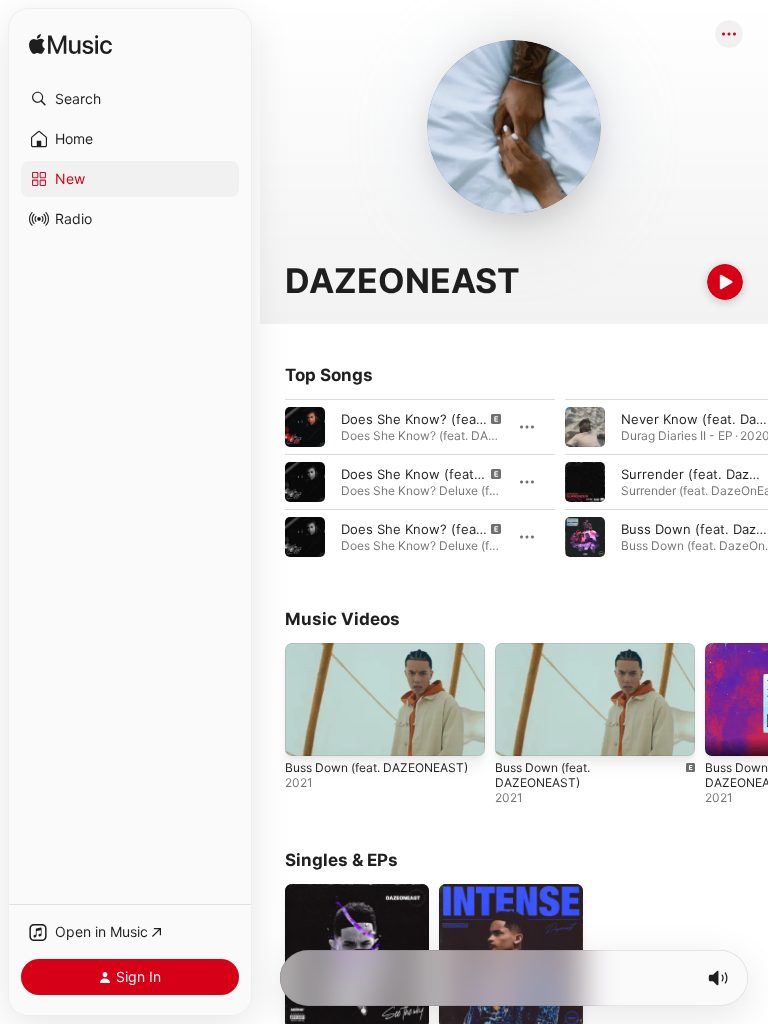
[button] (130, 99)
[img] (70, 45)
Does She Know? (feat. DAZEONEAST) (461, 419)
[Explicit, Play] (305, 427)
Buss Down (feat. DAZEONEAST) (376, 767)
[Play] (725, 282)
